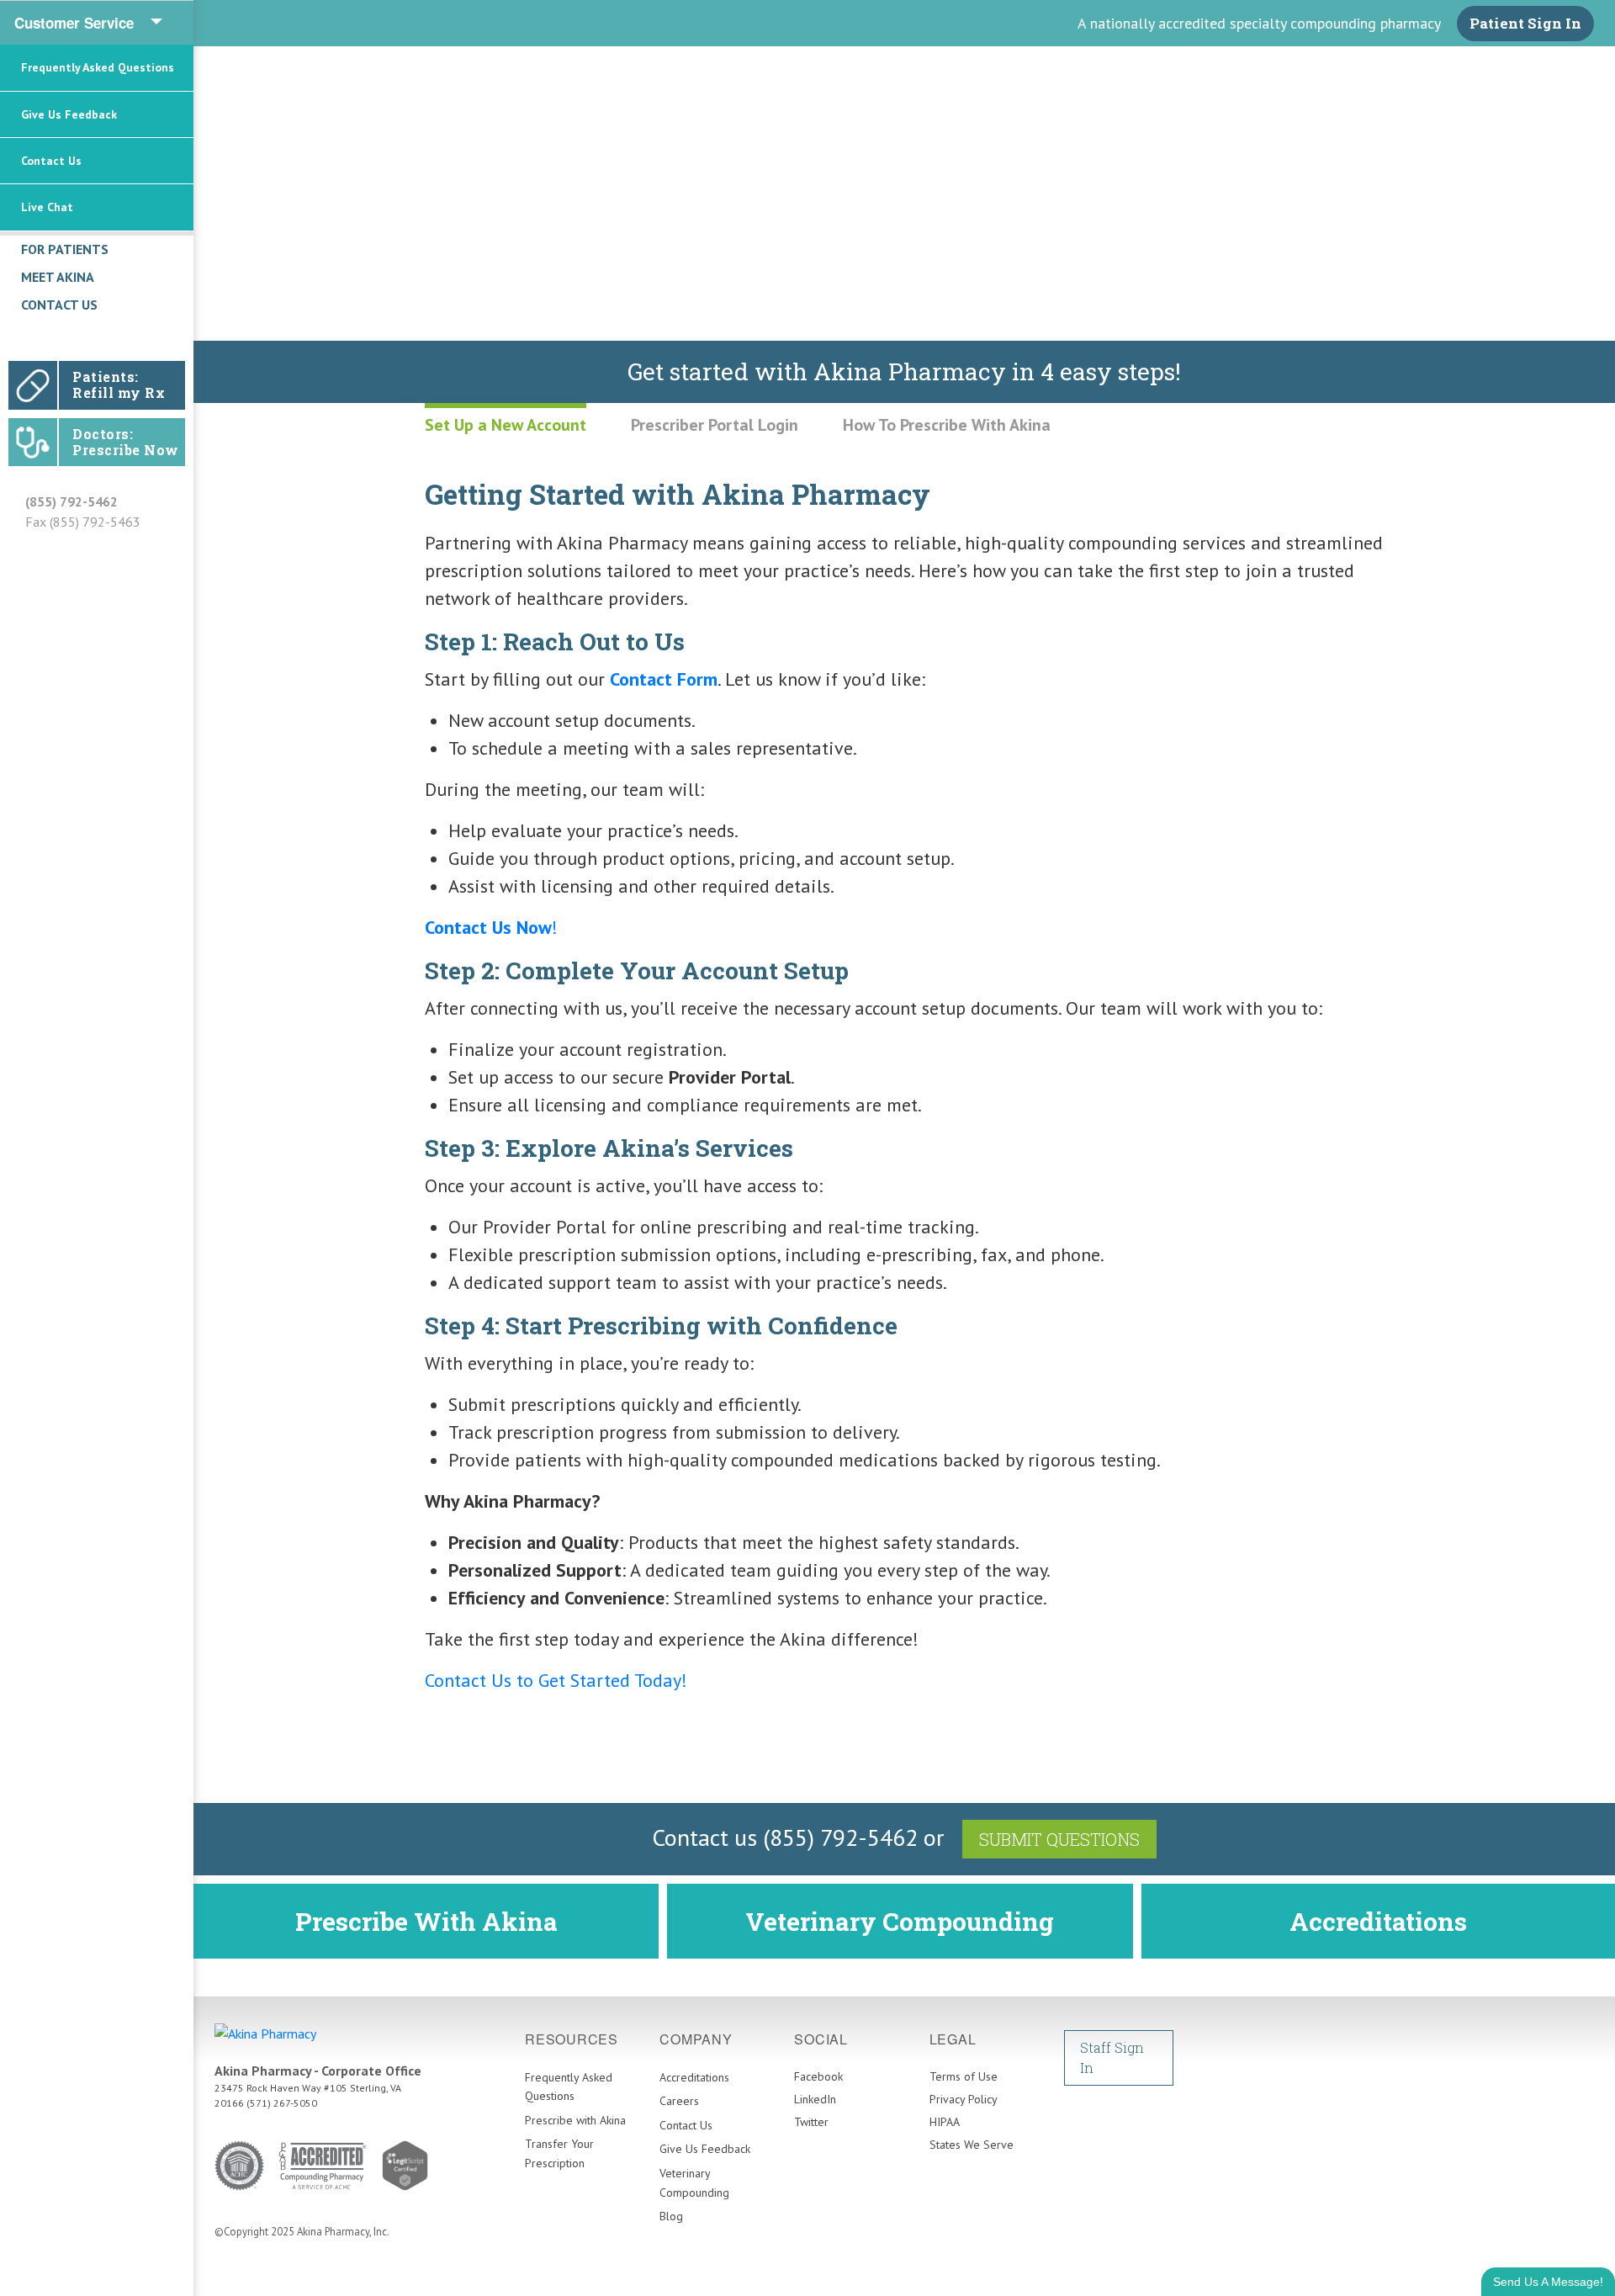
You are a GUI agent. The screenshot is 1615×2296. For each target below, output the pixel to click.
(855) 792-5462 (71, 501)
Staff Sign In (1112, 2057)
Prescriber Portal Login (715, 425)
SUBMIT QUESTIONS (1059, 1839)
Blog (671, 2216)
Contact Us (51, 161)
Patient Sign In (1525, 23)
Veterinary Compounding (900, 1921)
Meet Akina (58, 277)
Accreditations (1378, 1921)
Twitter (811, 2122)
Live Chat (47, 207)
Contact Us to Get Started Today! (556, 1680)
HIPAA (945, 2122)
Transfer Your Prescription (559, 2153)
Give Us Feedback (69, 114)
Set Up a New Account (506, 425)
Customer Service (74, 23)
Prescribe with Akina (575, 2120)
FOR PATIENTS (65, 249)
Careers (679, 2101)
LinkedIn (815, 2099)
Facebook (818, 2076)
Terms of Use (964, 2076)
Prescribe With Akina (426, 1921)
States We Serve (972, 2145)
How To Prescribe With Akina (947, 425)
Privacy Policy (964, 2099)
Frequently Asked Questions (98, 67)
